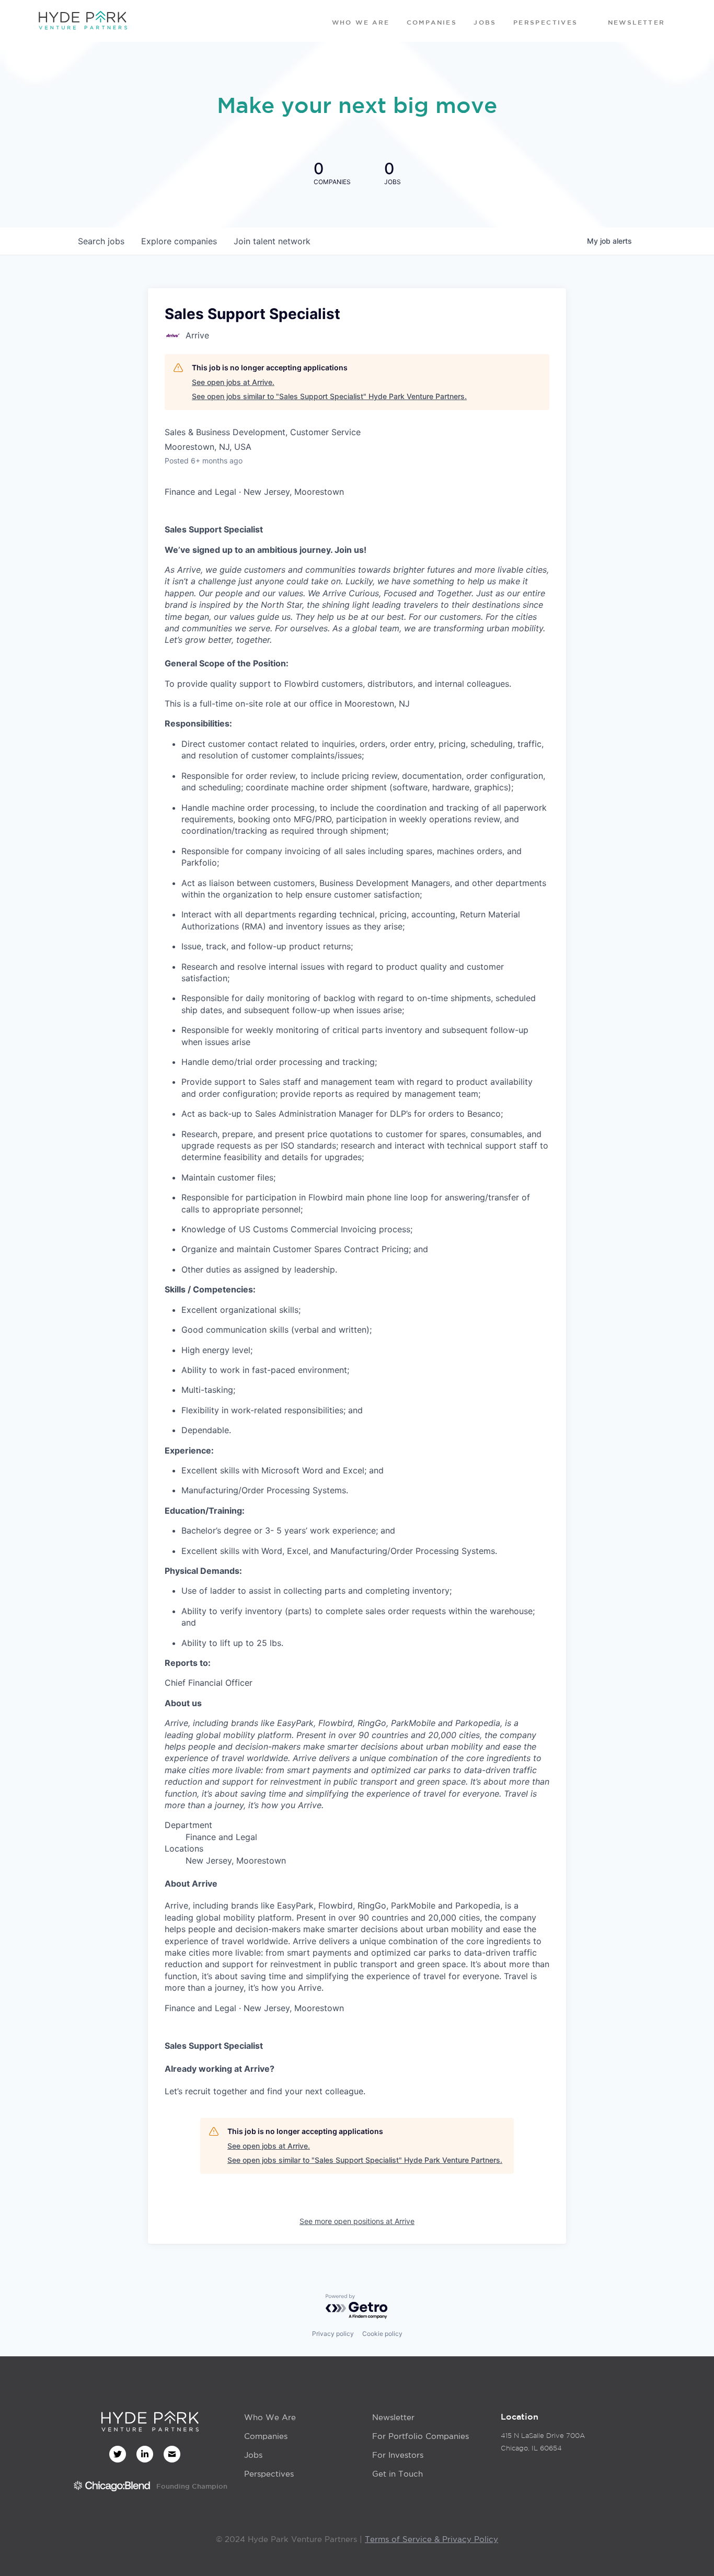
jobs (101, 241)
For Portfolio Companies (421, 2436)
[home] (83, 21)
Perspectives (269, 2474)
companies (179, 241)
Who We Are (270, 2417)
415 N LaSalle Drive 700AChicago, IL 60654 (543, 2442)
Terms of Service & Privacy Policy (431, 2539)
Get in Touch (398, 2474)
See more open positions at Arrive (357, 2221)
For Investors (398, 2455)
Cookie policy (382, 2334)
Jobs (253, 2455)
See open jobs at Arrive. (233, 382)
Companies (266, 2436)
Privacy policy (333, 2334)
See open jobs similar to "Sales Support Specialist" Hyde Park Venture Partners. (329, 396)
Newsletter (393, 2417)
